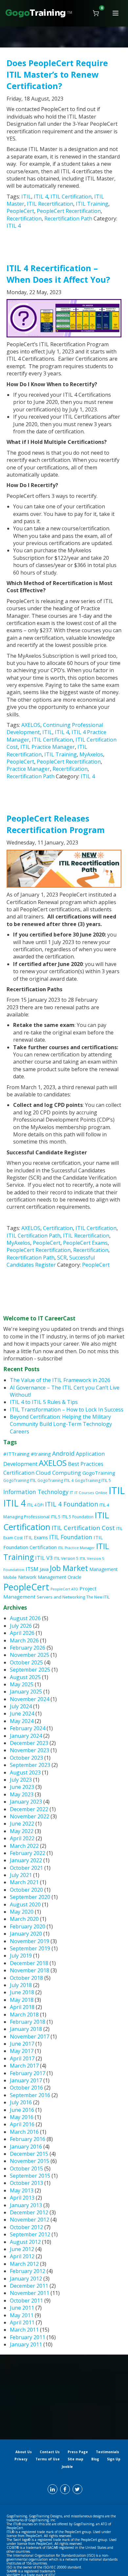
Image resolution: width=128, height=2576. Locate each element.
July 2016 (21, 2102)
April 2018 (22, 2007)
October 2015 (26, 2169)
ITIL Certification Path (33, 1236)
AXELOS (31, 725)
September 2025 (30, 1670)
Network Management (42, 1577)
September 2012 (30, 2234)
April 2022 (22, 1838)
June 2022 (22, 1824)
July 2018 (21, 1985)
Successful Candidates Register (51, 1261)
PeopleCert (20, 211)
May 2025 (22, 1684)
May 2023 (22, 1794)
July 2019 (21, 1956)
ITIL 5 (56, 1517)
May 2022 (22, 1831)
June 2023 (22, 1787)
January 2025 (26, 1692)
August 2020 (25, 1904)
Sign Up (114, 2459)
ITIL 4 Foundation (72, 1504)
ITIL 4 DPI (35, 1505)
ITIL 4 (41, 197)
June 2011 (22, 2308)
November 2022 (30, 1816)
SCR (62, 1258)
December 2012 (29, 2212)
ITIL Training (92, 204)
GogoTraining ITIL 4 (55, 1480)
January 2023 (26, 1802)
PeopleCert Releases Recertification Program (56, 824)
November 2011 (30, 2293)
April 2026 (22, 1633)
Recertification (24, 218)
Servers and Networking (61, 1597)
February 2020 (28, 1926)
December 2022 (29, 1809)
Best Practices (86, 1464)
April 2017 (22, 2058)
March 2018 (24, 2015)
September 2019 (30, 1948)
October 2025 (26, 1662)
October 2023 (26, 1758)
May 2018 (22, 2000)
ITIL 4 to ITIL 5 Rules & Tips (44, 1402)
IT (72, 1493)
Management (104, 1569)
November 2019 (30, 1941)
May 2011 (22, 2315)
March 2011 (24, 2330)
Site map (75, 2459)
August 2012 (25, 2242)
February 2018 (28, 2022)
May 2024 (22, 1721)
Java (44, 1569)
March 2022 (24, 1846)
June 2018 (22, 1992)
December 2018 (29, 1963)
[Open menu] (116, 13)
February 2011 (28, 2337)
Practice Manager (28, 769)
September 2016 (30, 2095)
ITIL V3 (44, 1558)
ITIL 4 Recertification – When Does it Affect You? (58, 274)
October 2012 (26, 2227)
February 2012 (28, 2271)
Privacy (21, 2459)
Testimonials (107, 2452)
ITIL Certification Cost (83, 1528)
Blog (95, 2459)
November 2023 (30, 1750)
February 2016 (28, 2139)
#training (41, 1454)
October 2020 (26, 1890)
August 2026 (25, 1618)
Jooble (67, 2467)
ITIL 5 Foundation (78, 1517)
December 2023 (29, 1743)
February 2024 (28, 1728)
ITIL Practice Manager (48, 747)
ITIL (26, 197)
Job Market (69, 1568)
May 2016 (22, 2117)
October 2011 (26, 2301)
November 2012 (30, 2220)
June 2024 (22, 1714)
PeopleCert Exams (85, 1243)
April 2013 (22, 2198)
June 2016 (22, 2110)
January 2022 (26, 1860)
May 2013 (22, 2190)
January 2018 (26, 2029)
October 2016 (26, 2088)
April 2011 (22, 2322)
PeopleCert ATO (64, 1589)
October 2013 (26, 2183)
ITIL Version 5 (66, 1558)
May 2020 (22, 1912)
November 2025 (30, 1655)
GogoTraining (99, 1473)
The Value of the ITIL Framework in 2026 (60, 1380)
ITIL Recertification (50, 204)
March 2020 (24, 1919)
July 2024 (21, 1706)
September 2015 (30, 2176)
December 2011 (29, 2286)
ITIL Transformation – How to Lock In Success (67, 1410)
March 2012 (24, 2264)
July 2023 (21, 1780)
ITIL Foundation (71, 1537)
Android (63, 1453)
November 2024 (30, 1699)
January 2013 (26, 2205)
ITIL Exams (36, 1537)
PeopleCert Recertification (69, 211)
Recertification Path (68, 218)
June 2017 (22, 2044)
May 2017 (22, 2051)
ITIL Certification (71, 197)
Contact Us (50, 2452)
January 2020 (26, 1934)
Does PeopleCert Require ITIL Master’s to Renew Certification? (57, 74)
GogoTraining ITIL (20, 1480)
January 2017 (26, 2080)
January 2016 (26, 2147)
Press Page (78, 2452)
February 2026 (28, 1648)
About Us (24, 2452)
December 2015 (29, 2154)
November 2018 (30, 1970)
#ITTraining (16, 1454)
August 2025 (25, 1677)
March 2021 (24, 1882)
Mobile (10, 1577)
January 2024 (26, 1736)
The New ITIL (98, 1597)
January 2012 (26, 2279)
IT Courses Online (91, 1493)
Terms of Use (48, 2459)
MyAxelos (91, 754)
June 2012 (22, 2249)
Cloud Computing (58, 1473)
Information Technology (36, 1492)
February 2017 (28, 2073)
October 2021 (26, 1868)
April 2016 (22, 2124)
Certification (58, 1228)
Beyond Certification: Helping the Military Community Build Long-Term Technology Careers (61, 1424)
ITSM (32, 1569)
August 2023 (25, 1772)
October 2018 (26, 1978)
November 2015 (30, 2161)
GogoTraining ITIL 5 (93, 1480)
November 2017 (30, 2036)
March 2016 (24, 2132)
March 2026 (24, 1640)
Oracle (75, 1577)
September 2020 (30, 1897)
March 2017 (24, 2066)
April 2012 (22, 2256)
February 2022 (28, 1853)
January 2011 (26, 2344)
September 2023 (30, 1765)
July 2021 (21, 1875)
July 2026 (21, 1626)
